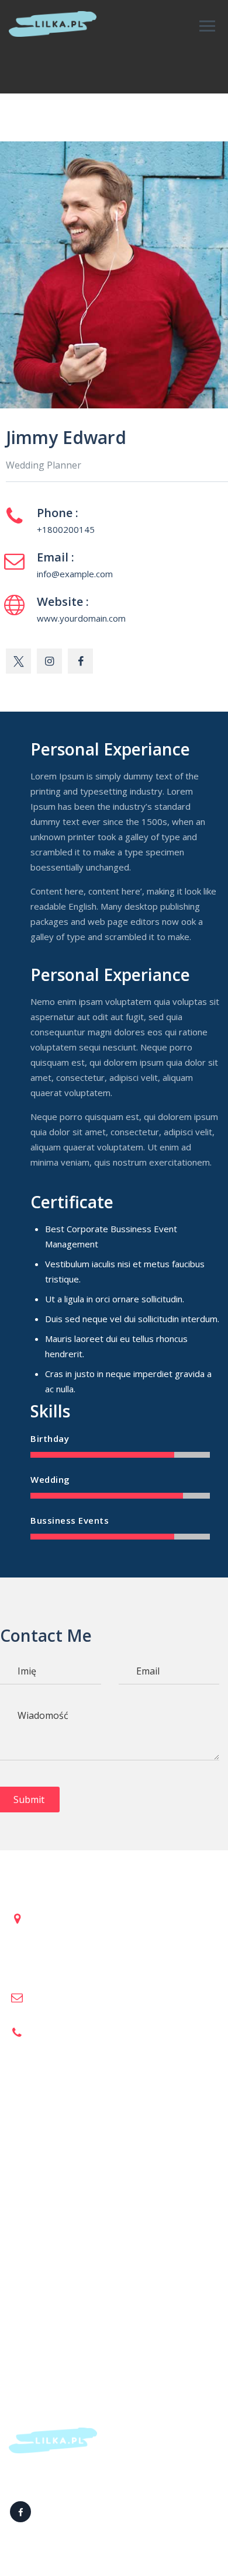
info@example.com (75, 574)
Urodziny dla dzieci (46, 2106)
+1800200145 (66, 529)
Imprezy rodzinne (44, 2182)
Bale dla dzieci (37, 2167)
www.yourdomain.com (81, 618)
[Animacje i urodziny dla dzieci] (53, 24)
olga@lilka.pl (54, 1996)
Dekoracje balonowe (50, 2121)
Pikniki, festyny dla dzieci (58, 2152)
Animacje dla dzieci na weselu (68, 2137)
